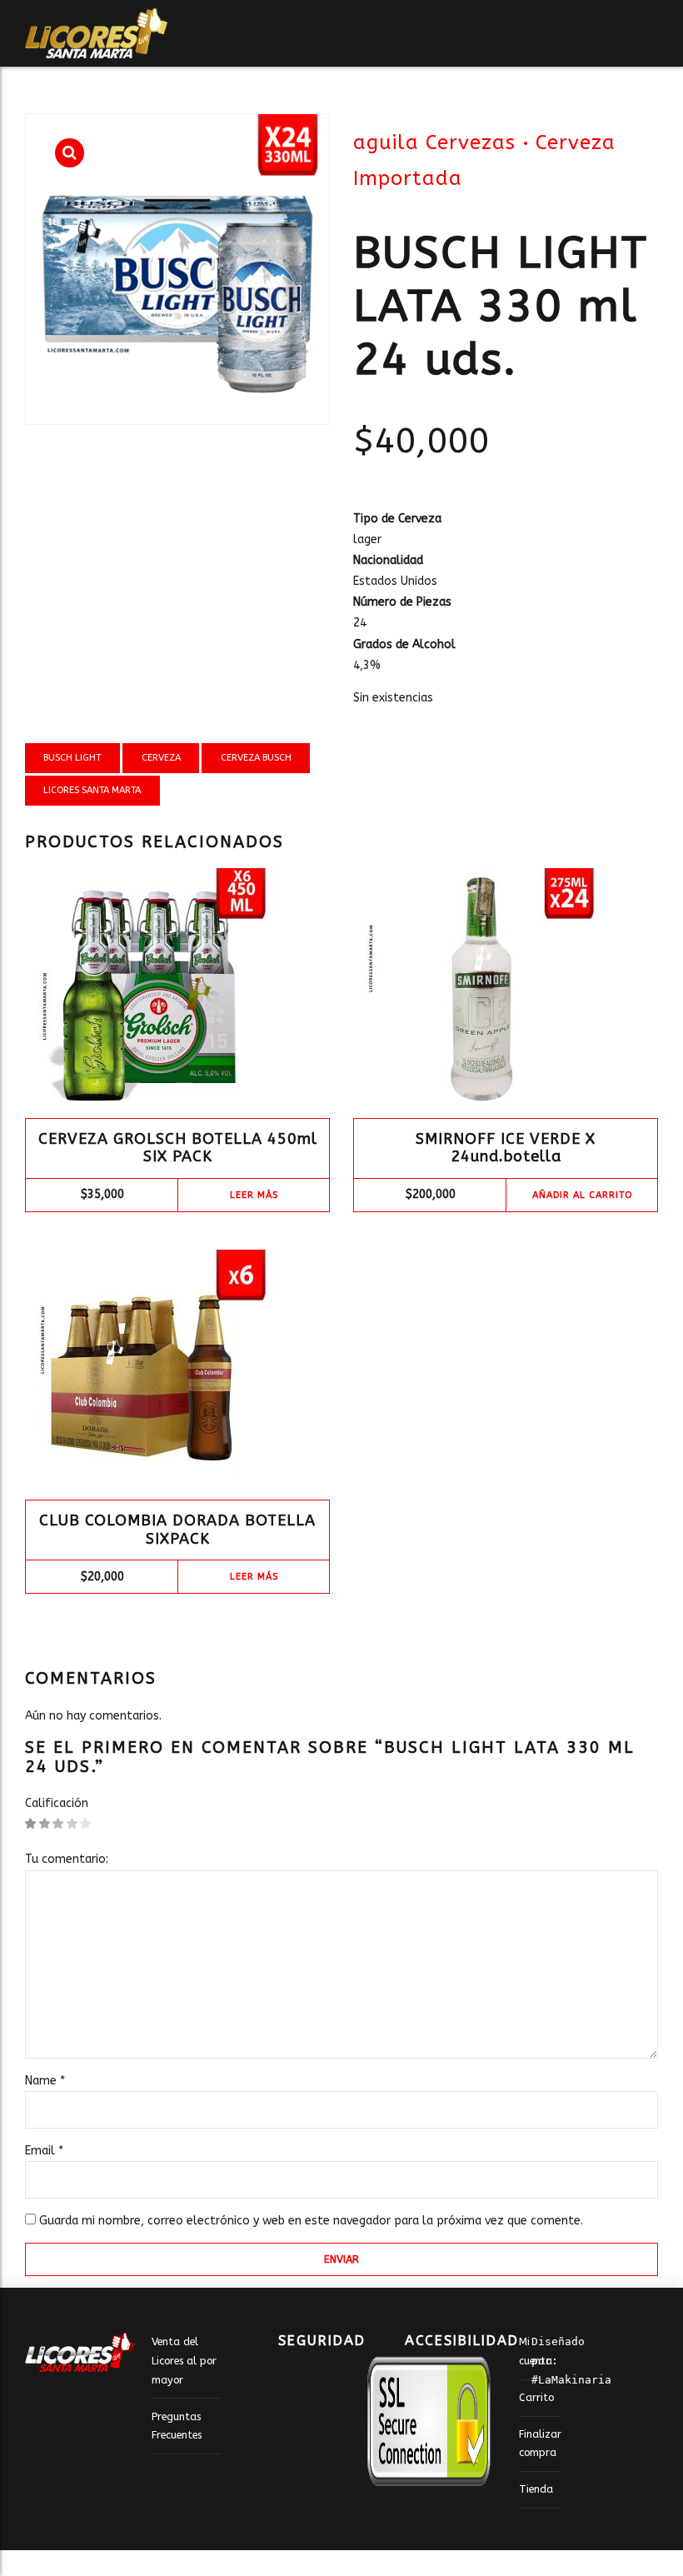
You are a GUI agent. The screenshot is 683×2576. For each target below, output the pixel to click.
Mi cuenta (536, 2351)
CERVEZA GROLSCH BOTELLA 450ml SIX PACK (178, 1148)
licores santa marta (92, 790)
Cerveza (161, 758)
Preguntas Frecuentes (177, 2426)
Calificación (57, 1803)
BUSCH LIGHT (72, 758)
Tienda (536, 2489)
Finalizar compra (540, 2444)
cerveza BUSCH (256, 758)
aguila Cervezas (434, 142)
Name (45, 2081)
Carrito (536, 2397)
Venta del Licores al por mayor (184, 2360)
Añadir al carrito (582, 1195)
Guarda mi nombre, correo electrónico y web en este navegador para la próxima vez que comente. (311, 2221)
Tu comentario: (67, 1859)
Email (44, 2151)
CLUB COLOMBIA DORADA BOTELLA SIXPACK (177, 1530)
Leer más (254, 1195)
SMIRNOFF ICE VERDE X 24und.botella (506, 1148)
